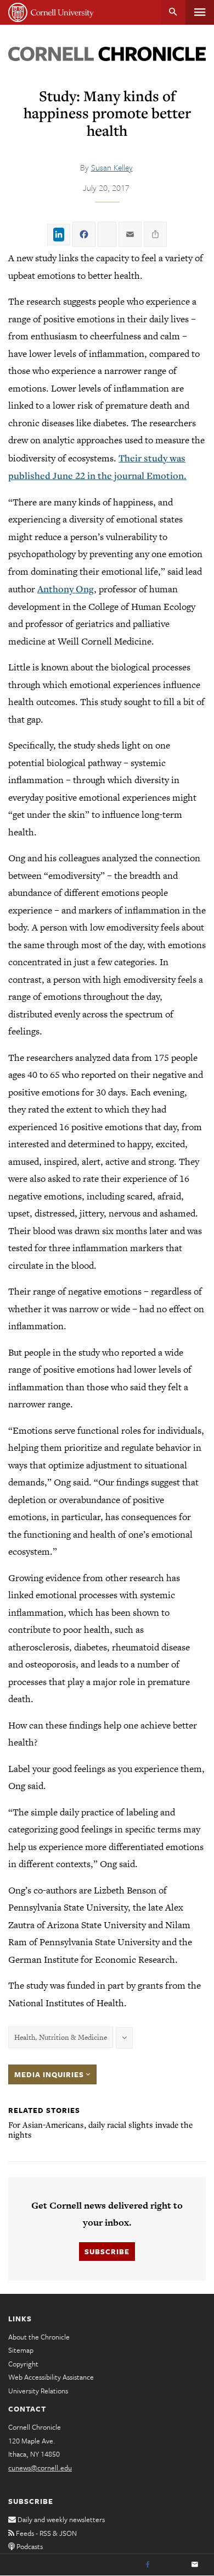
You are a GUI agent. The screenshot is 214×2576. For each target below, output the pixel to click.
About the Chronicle (39, 2337)
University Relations (38, 2391)
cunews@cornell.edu (40, 2468)
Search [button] (173, 12)
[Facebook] (148, 2565)
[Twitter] (171, 2565)
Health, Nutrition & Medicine (61, 2037)
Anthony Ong (66, 589)
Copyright (23, 2364)
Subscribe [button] (107, 2252)
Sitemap (21, 2350)
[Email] (195, 2565)
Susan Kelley (112, 167)
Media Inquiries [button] (50, 2074)
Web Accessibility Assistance (51, 2377)
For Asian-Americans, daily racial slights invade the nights (100, 2129)
